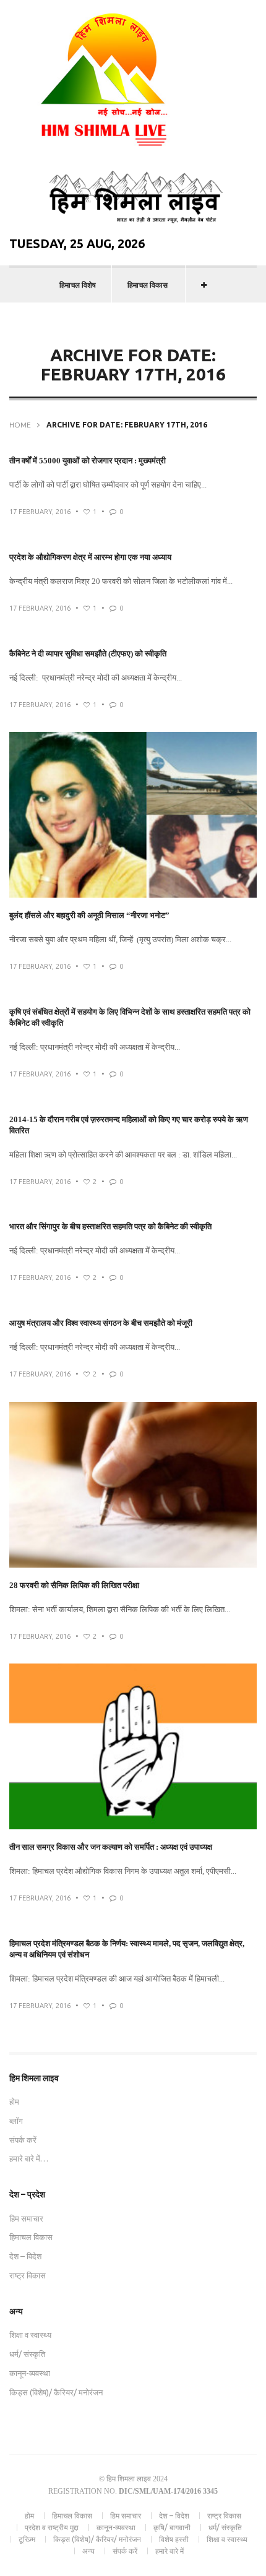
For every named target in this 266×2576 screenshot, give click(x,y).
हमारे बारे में (169, 2551)
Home (20, 425)
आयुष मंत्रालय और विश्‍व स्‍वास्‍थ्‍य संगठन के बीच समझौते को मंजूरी (101, 1323)
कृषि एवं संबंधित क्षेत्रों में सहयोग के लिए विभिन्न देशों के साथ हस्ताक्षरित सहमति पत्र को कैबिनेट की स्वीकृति (130, 1017)
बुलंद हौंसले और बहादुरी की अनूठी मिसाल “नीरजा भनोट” (89, 915)
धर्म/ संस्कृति (27, 2354)
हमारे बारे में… (29, 2158)
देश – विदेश (25, 2256)
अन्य (88, 2551)
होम (14, 2102)
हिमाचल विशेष (78, 285)
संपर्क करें (23, 2140)
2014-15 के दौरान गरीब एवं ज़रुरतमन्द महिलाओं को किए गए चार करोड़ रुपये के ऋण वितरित (129, 1125)
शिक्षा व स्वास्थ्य (30, 2335)
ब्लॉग (16, 2121)
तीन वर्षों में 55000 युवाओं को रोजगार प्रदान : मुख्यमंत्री (88, 461)
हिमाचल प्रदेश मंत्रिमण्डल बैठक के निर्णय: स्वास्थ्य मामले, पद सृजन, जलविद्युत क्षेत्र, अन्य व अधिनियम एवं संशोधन (127, 1949)
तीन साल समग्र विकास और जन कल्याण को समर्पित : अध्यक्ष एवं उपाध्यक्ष (111, 1847)
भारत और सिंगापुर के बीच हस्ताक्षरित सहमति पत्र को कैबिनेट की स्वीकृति (110, 1226)
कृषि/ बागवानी (172, 2527)
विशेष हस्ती (174, 2539)
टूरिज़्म (27, 2539)
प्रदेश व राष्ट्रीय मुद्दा (52, 2527)
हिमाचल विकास (148, 285)
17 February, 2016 (40, 512)
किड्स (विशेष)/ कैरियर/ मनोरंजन (56, 2392)
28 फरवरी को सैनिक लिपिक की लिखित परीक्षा (74, 1585)
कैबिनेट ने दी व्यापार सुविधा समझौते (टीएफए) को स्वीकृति (88, 654)
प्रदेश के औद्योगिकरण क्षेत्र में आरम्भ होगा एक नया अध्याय (90, 557)
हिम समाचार (26, 2218)
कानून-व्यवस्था (30, 2373)
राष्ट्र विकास (28, 2275)
